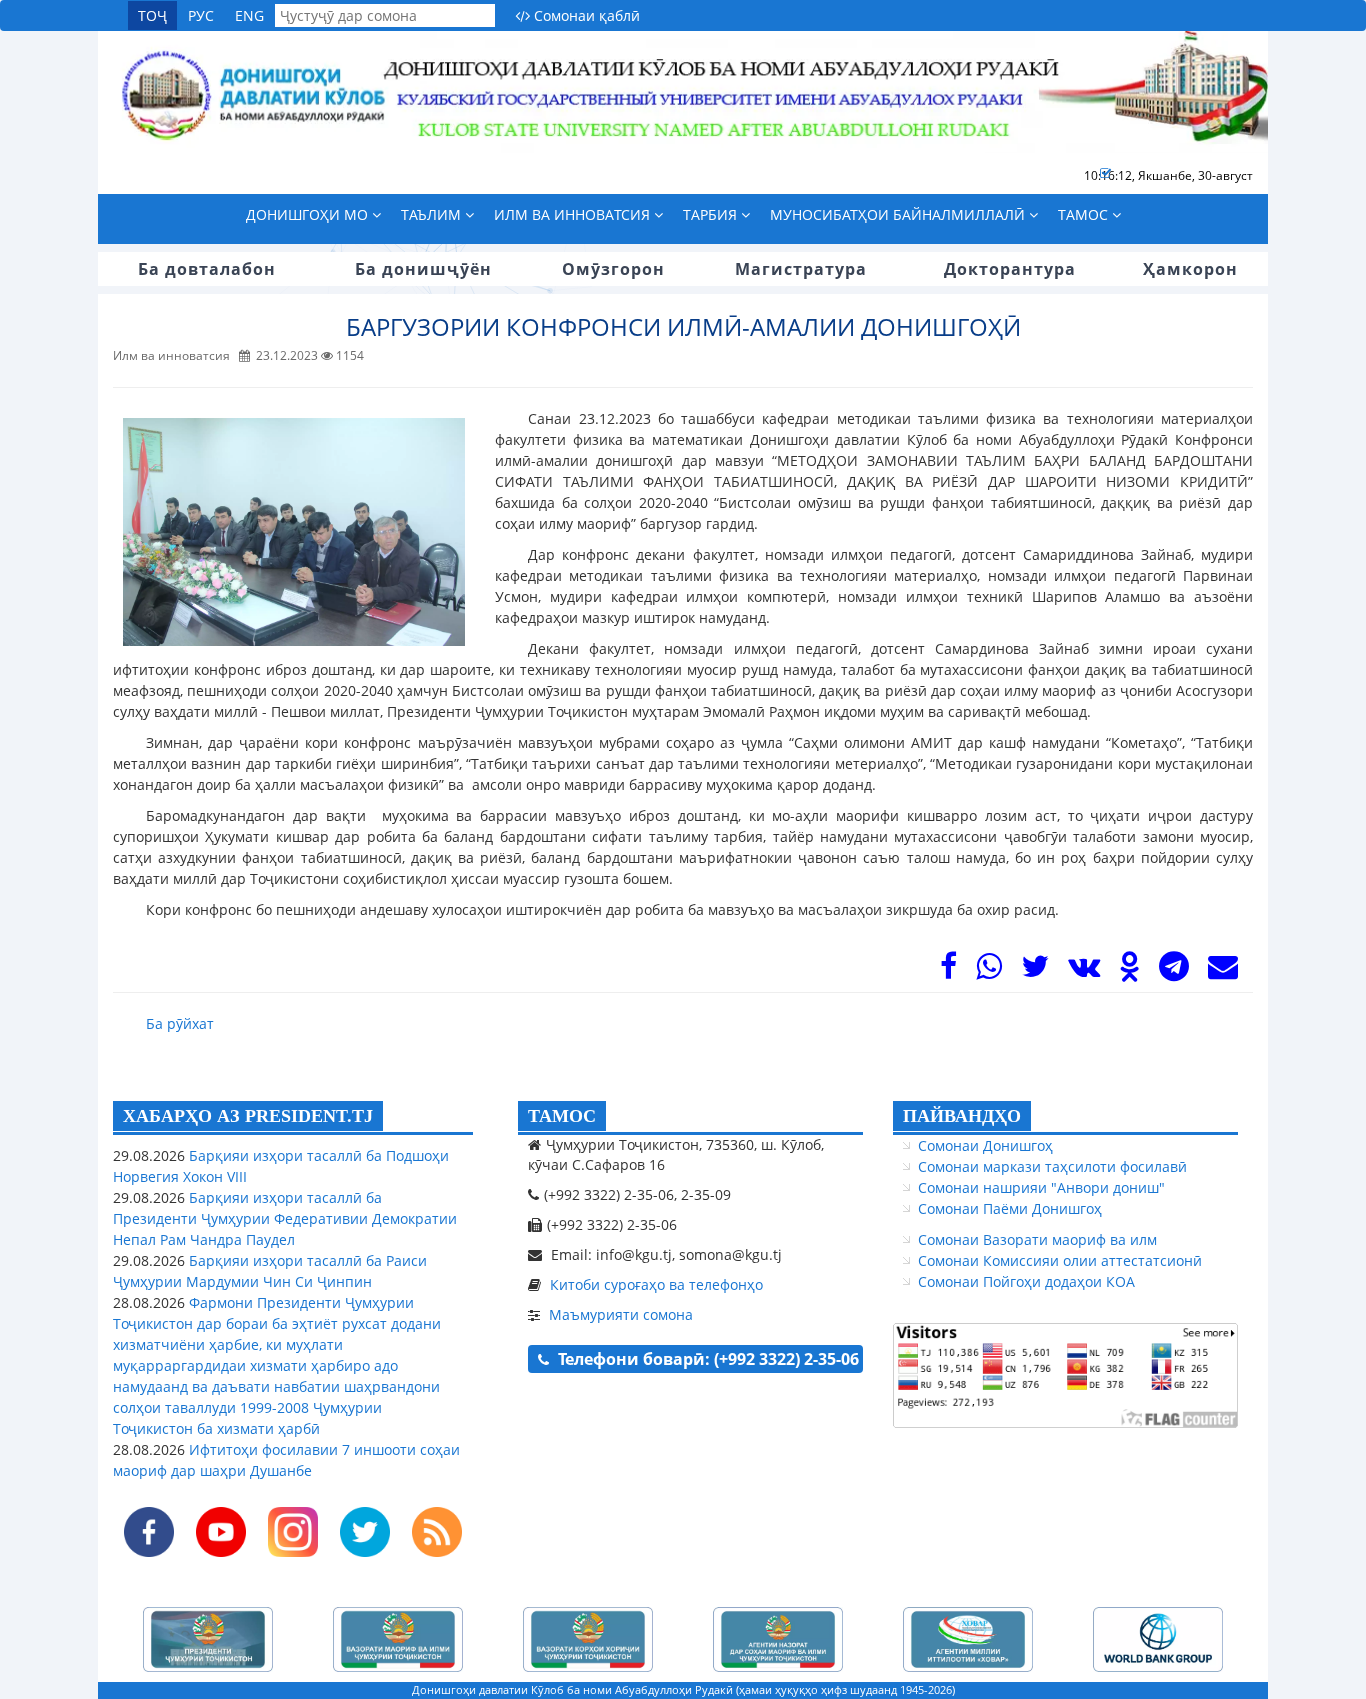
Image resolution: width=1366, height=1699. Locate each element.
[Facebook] (948, 971)
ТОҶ (152, 15)
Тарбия (712, 214)
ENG (249, 15)
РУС (201, 15)
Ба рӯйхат (180, 1023)
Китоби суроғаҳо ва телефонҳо (656, 1284)
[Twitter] (1035, 971)
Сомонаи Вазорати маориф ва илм (1037, 1239)
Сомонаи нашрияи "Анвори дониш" (1041, 1187)
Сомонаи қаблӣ (585, 15)
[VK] (1084, 971)
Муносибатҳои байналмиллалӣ (899, 214)
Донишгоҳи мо (309, 214)
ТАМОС (562, 1116)
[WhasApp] (989, 971)
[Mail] (1223, 971)
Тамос (1085, 214)
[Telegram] (1174, 971)
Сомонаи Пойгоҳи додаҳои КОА (1026, 1281)
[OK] (1129, 971)
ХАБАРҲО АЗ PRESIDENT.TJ (248, 1116)
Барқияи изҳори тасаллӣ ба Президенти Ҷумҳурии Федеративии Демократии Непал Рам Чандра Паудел (285, 1218)
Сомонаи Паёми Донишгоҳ (1010, 1208)
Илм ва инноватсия (574, 214)
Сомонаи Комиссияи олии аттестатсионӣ (1060, 1260)
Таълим (433, 214)
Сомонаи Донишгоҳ (985, 1145)
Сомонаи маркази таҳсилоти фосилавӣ (1052, 1166)
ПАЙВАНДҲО (962, 1116)
